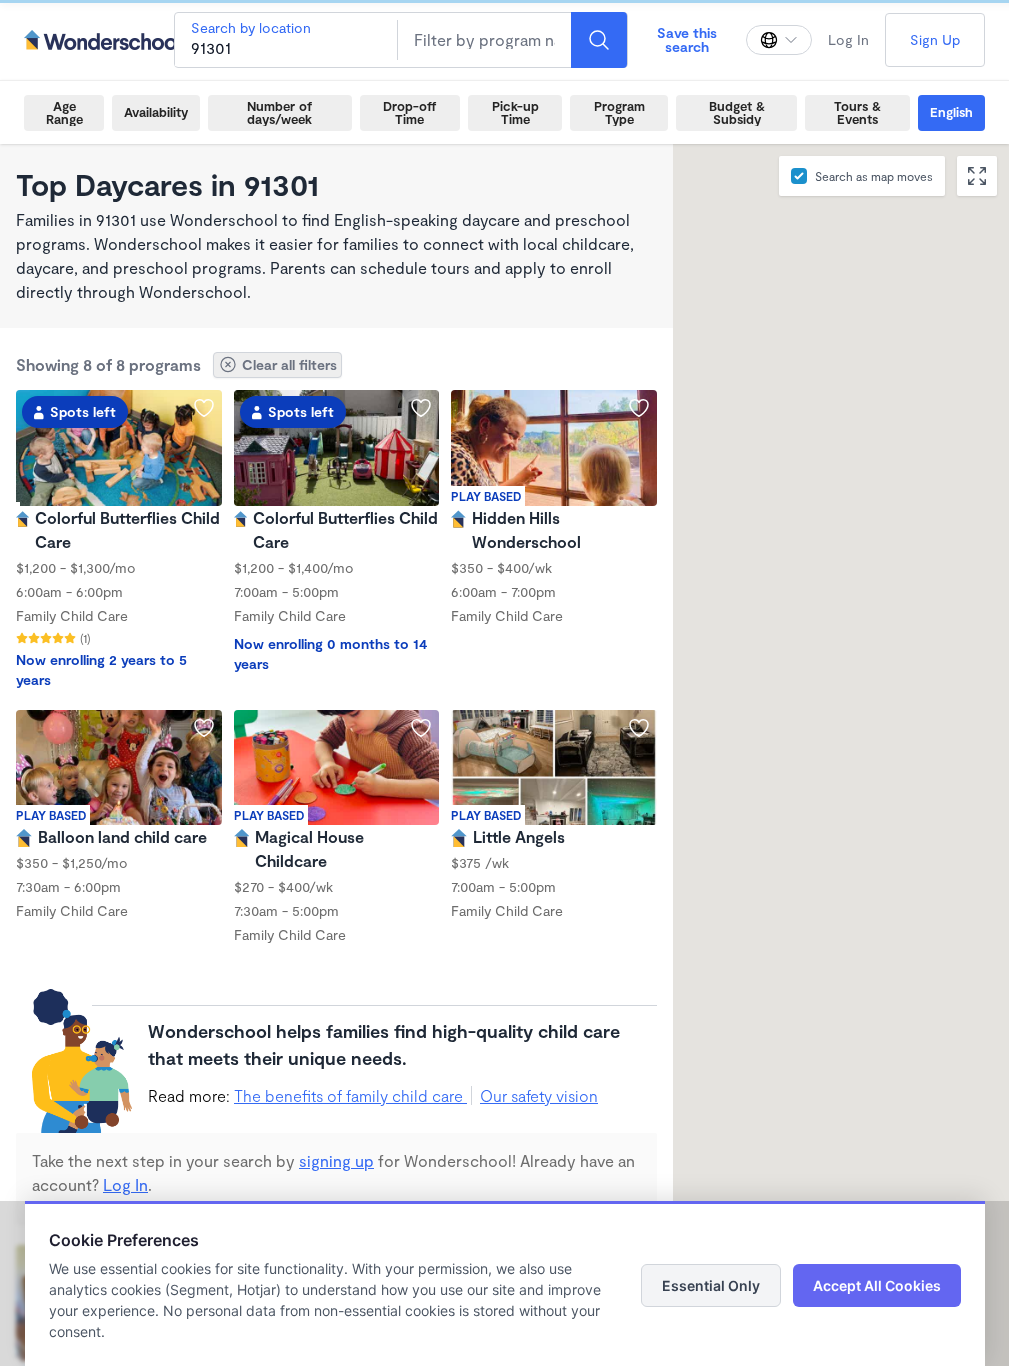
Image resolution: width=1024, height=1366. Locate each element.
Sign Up (935, 39)
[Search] (599, 40)
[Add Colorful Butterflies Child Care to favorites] (204, 408)
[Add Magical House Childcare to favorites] (421, 728)
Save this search (687, 39)
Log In (848, 39)
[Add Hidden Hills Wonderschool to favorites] (639, 408)
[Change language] (779, 40)
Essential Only (711, 1285)
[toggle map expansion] (977, 176)
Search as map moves (874, 176)
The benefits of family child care (350, 1095)
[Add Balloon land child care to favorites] (204, 728)
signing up (336, 1160)
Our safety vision (539, 1095)
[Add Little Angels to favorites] (639, 728)
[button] (893, 784)
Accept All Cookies (877, 1285)
